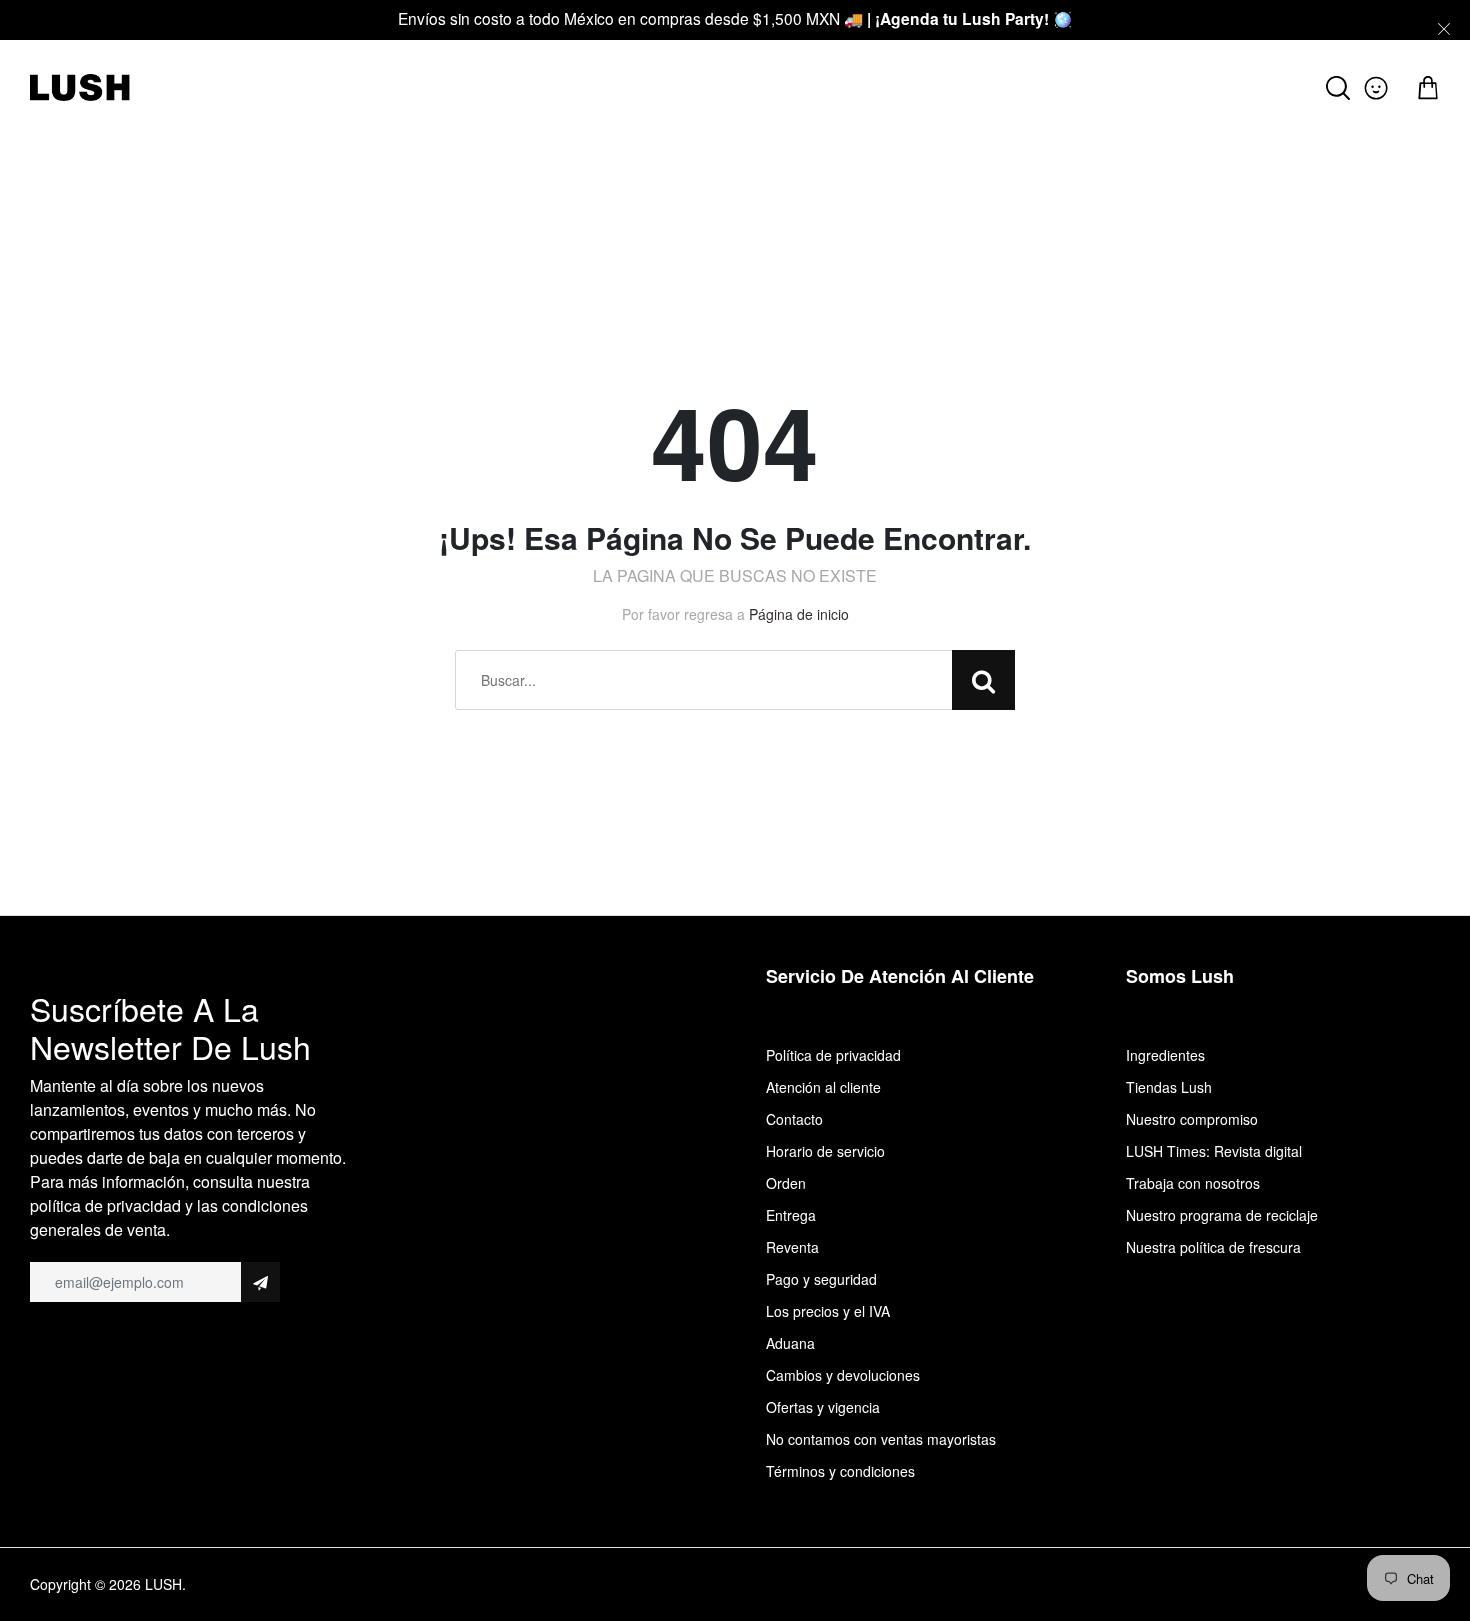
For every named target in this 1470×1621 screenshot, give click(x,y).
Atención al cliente (823, 1087)
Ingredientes (1165, 1055)
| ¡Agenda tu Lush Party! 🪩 (969, 18)
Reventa (792, 1247)
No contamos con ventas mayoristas (881, 1439)
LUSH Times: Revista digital (1214, 1151)
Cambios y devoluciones (843, 1375)
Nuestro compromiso (1192, 1119)
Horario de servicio (825, 1151)
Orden (786, 1183)
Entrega (791, 1215)
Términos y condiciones (840, 1471)
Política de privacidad (833, 1055)
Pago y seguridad (821, 1279)
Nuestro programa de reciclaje (1222, 1215)
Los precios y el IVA (828, 1311)
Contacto (794, 1119)
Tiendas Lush (1169, 1087)
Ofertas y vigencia (823, 1407)
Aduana (790, 1343)
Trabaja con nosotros (1193, 1183)
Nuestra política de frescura (1213, 1247)
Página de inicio (799, 614)
